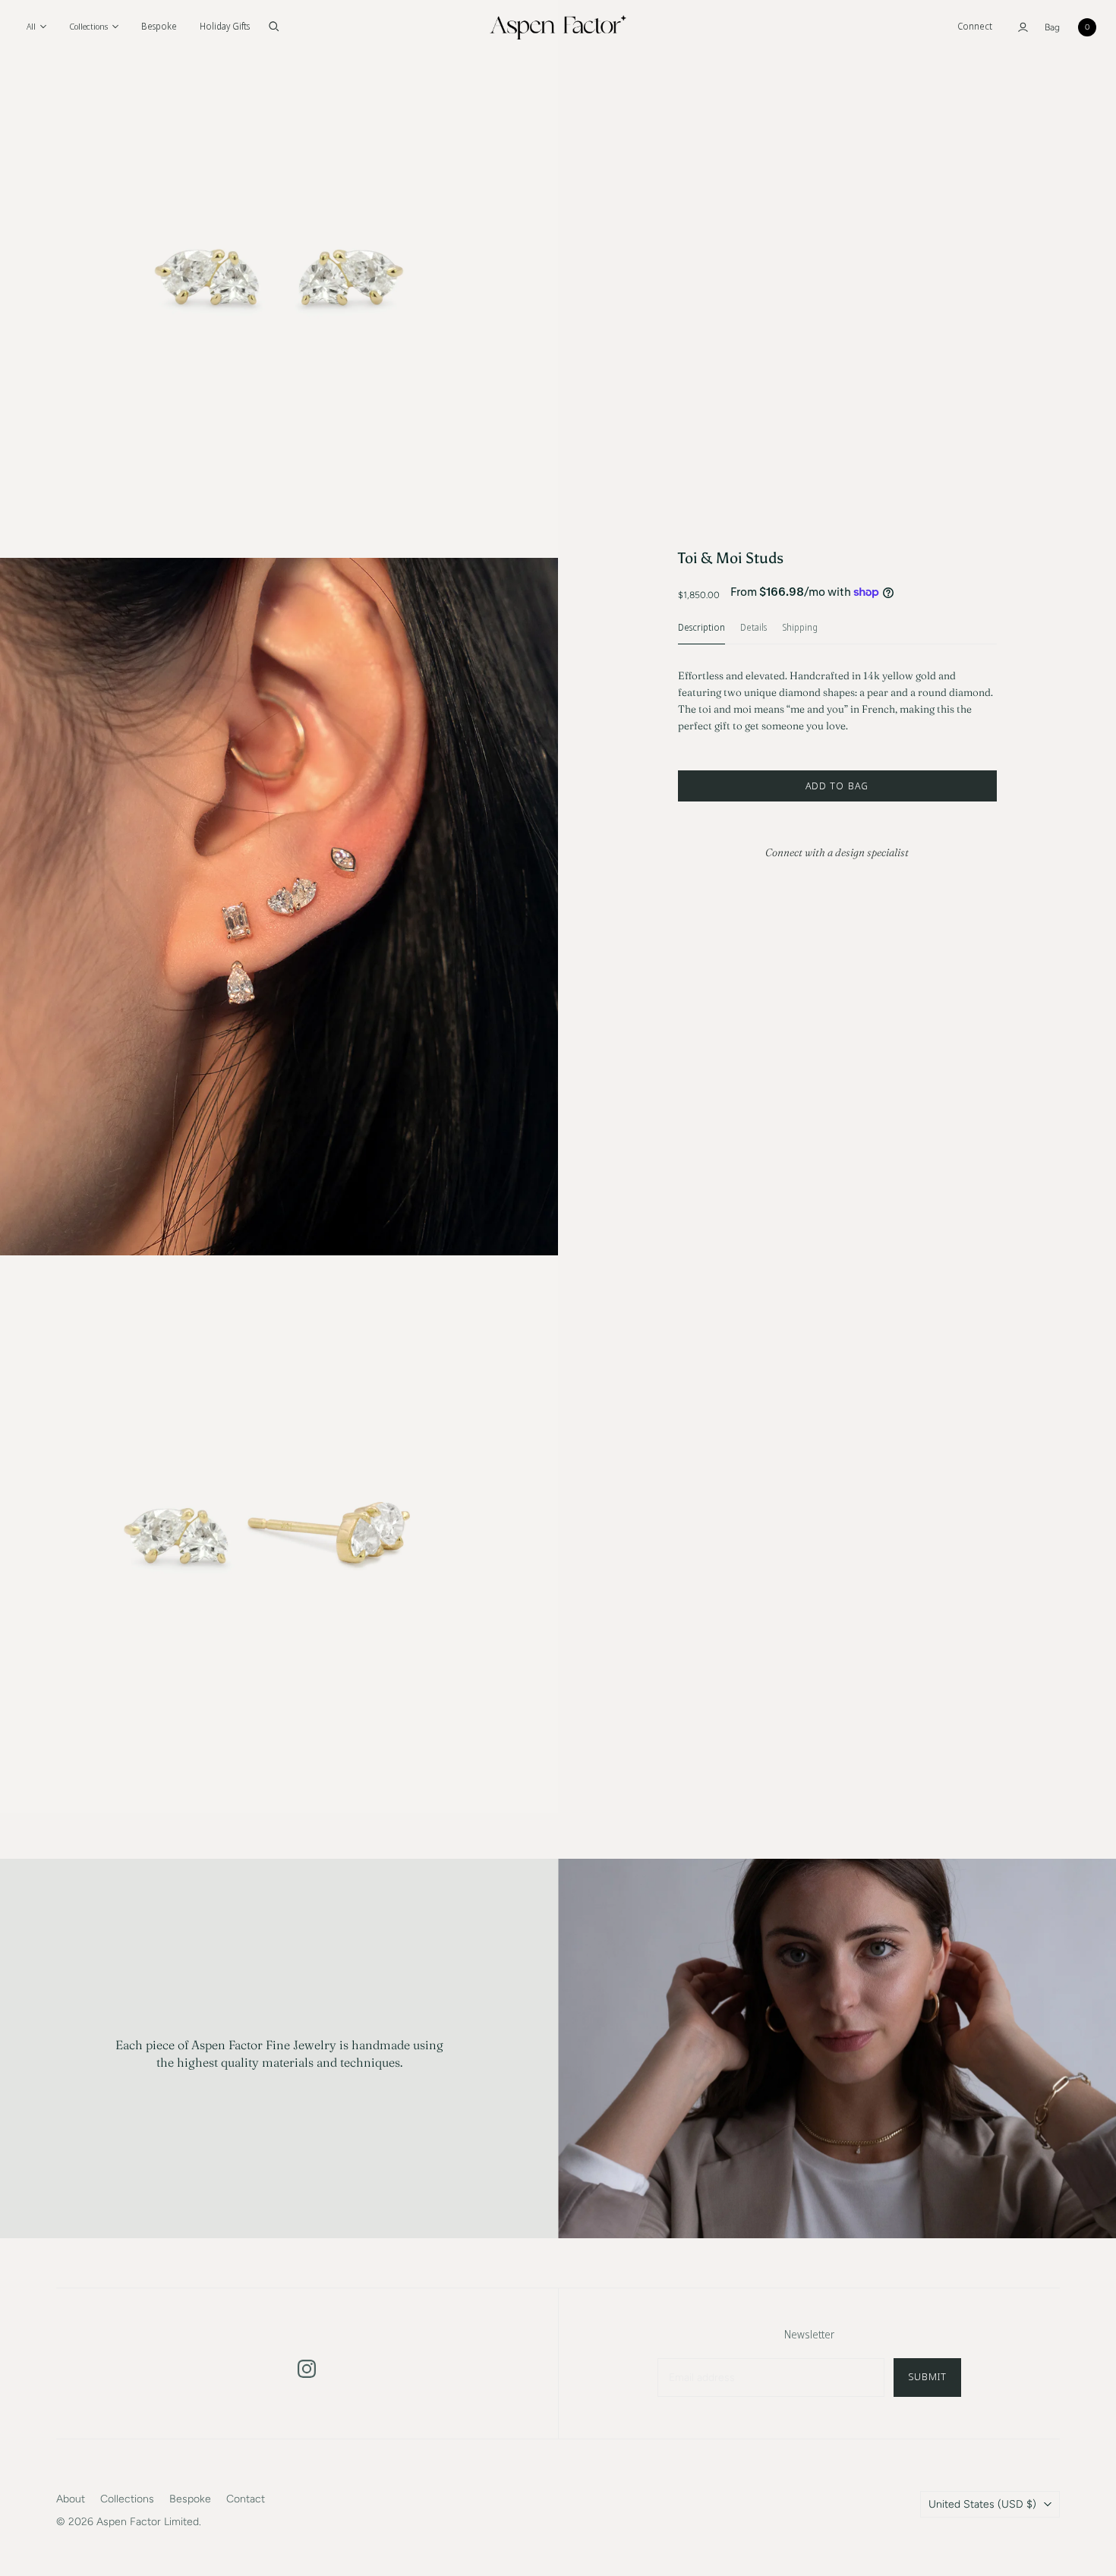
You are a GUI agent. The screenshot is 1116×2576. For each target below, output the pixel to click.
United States (982, 2504)
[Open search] (274, 27)
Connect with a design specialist (837, 852)
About (71, 2499)
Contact (246, 2499)
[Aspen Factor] (558, 27)
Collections (127, 2499)
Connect (975, 26)
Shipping (800, 628)
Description (701, 628)
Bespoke (159, 26)
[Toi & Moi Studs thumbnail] (59, 129)
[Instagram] (307, 2369)
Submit (927, 2376)
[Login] (1023, 27)
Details (753, 628)
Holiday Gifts (225, 26)
